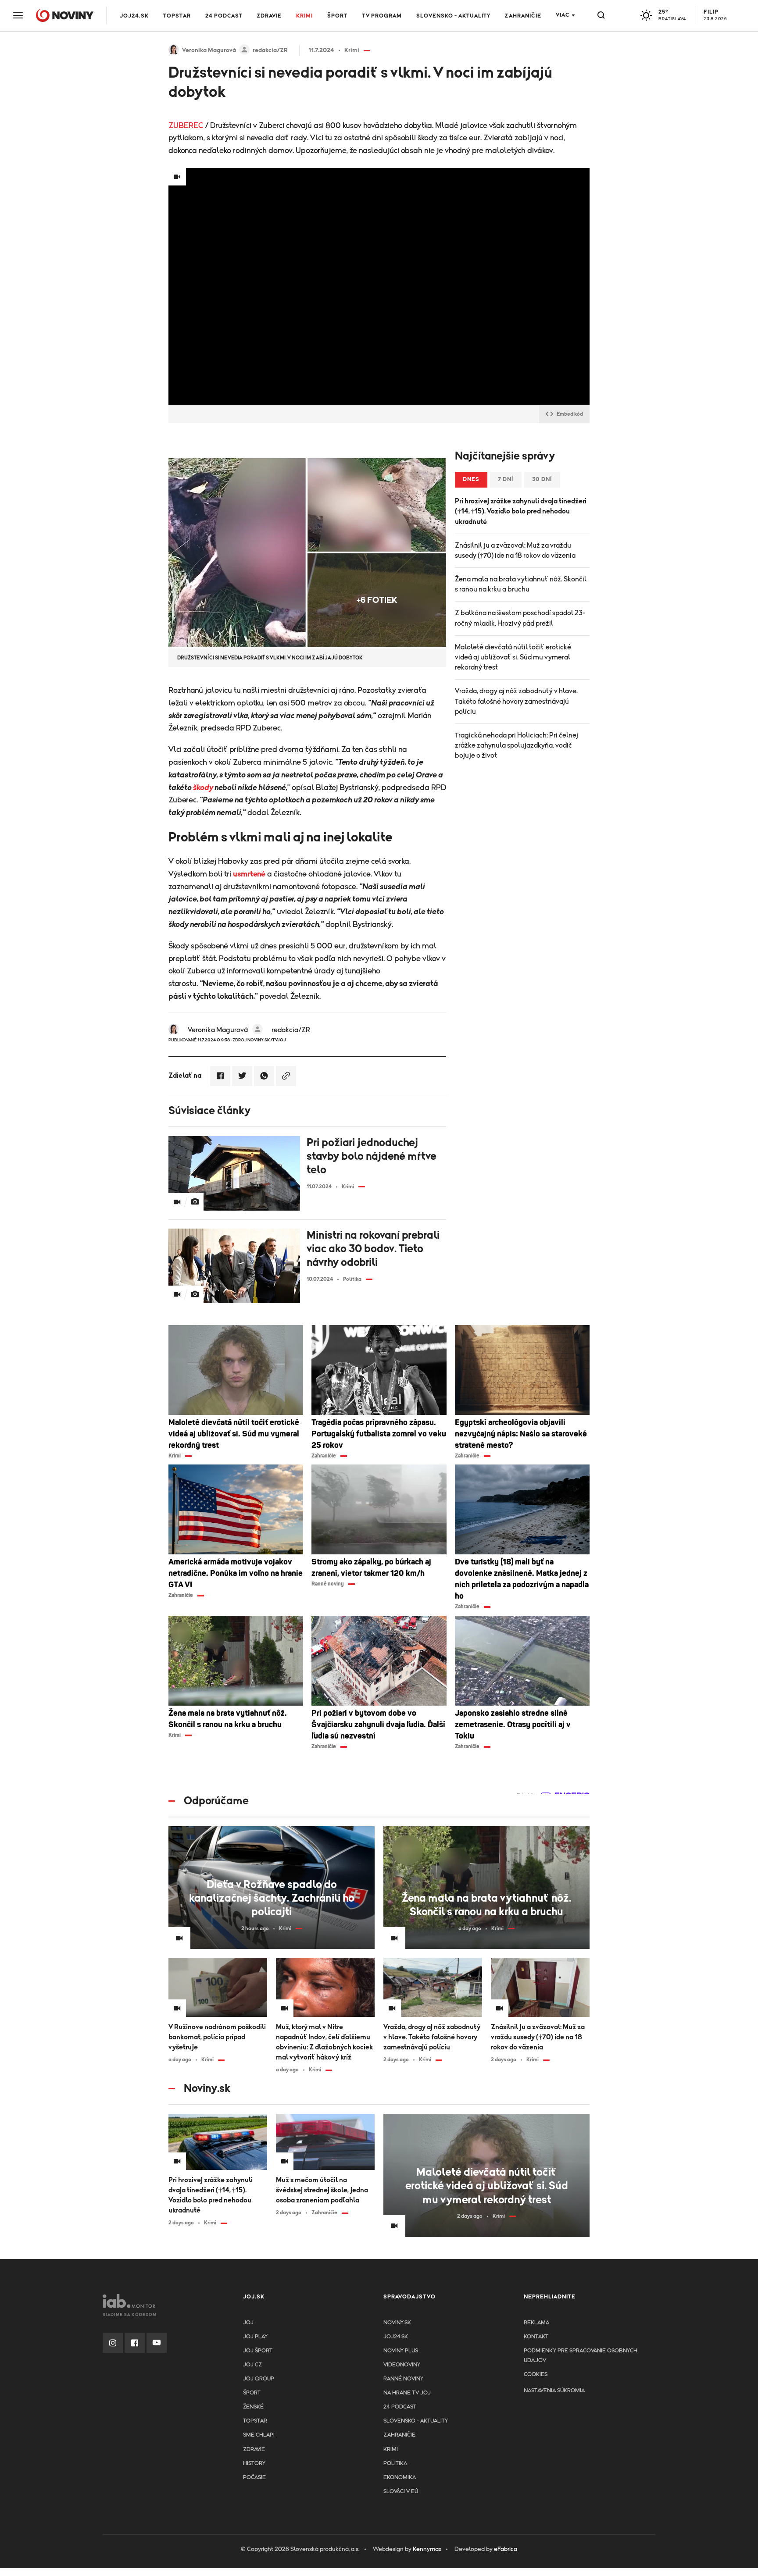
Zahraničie (523, 16)
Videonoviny (402, 2365)
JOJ (248, 2323)
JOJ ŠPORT (258, 2351)
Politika (395, 2464)
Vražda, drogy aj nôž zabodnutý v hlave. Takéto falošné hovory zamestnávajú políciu (516, 701)
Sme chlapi (259, 2435)
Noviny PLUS (401, 2351)
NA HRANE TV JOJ (407, 2393)
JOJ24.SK (134, 16)
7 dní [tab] (506, 479)
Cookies (536, 2375)
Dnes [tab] (471, 479)
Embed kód (570, 414)
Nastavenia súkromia (554, 2391)
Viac (563, 15)
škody (203, 788)
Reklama (536, 2323)
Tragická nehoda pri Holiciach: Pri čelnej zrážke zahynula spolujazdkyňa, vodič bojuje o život (517, 745)
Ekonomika (400, 2478)
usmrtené (249, 874)
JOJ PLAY (255, 2337)
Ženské (253, 2407)
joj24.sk (396, 2337)
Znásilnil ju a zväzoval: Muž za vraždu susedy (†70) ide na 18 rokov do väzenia (515, 550)
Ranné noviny (403, 2379)
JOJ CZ (252, 2365)
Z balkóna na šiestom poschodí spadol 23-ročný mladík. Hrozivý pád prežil (520, 618)
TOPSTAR (177, 16)
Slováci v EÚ (401, 2492)
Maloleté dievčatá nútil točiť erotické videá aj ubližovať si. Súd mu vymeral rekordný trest (513, 657)
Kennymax (427, 2549)
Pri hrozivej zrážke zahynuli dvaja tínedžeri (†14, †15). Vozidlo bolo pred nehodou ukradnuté (521, 511)
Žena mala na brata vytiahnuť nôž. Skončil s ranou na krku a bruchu (521, 584)
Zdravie (269, 16)
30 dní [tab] (542, 479)
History (254, 2464)
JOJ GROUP (259, 2379)
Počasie (254, 2478)
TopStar (255, 2421)
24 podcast (224, 16)
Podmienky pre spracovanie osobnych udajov (581, 2356)
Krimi (304, 16)
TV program (382, 16)
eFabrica (506, 2549)
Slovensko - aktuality (453, 16)
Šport (337, 16)
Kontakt (536, 2337)
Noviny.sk (397, 2323)
